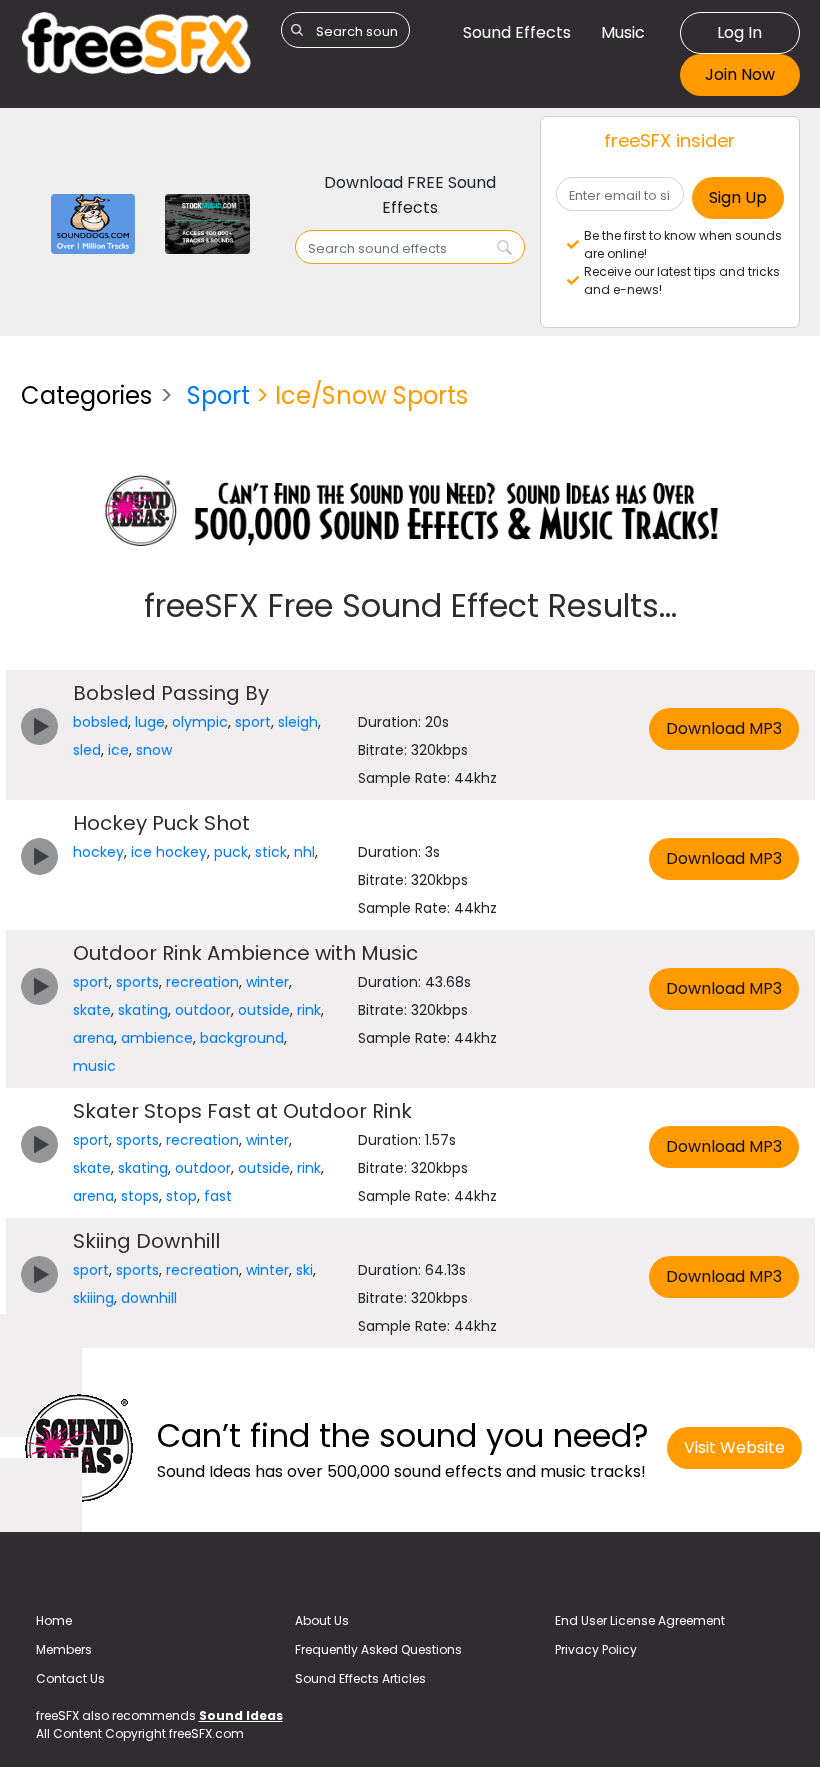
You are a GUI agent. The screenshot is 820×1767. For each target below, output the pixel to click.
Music (623, 32)
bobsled (100, 722)
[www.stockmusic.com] (207, 222)
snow (154, 750)
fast (218, 1196)
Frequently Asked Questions (378, 1649)
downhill (149, 1298)
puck (231, 852)
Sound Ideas (241, 1715)
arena (93, 1038)
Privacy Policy (596, 1649)
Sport (218, 395)
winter (267, 982)
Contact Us (70, 1678)
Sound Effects (517, 32)
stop (181, 1196)
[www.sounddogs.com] (93, 222)
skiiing (93, 1298)
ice (118, 750)
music (94, 1066)
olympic (200, 722)
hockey (98, 852)
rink (309, 1010)
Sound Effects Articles (360, 1678)
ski (304, 1270)
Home (54, 1620)
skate (92, 1010)
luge (150, 722)
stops (140, 1196)
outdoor (203, 1010)
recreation (202, 982)
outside (264, 1010)
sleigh (298, 722)
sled (87, 750)
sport (253, 722)
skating (143, 1010)
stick (271, 852)
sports (137, 982)
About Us (322, 1620)
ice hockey (169, 852)
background (242, 1038)
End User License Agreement (640, 1620)
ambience (157, 1038)
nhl (304, 852)
